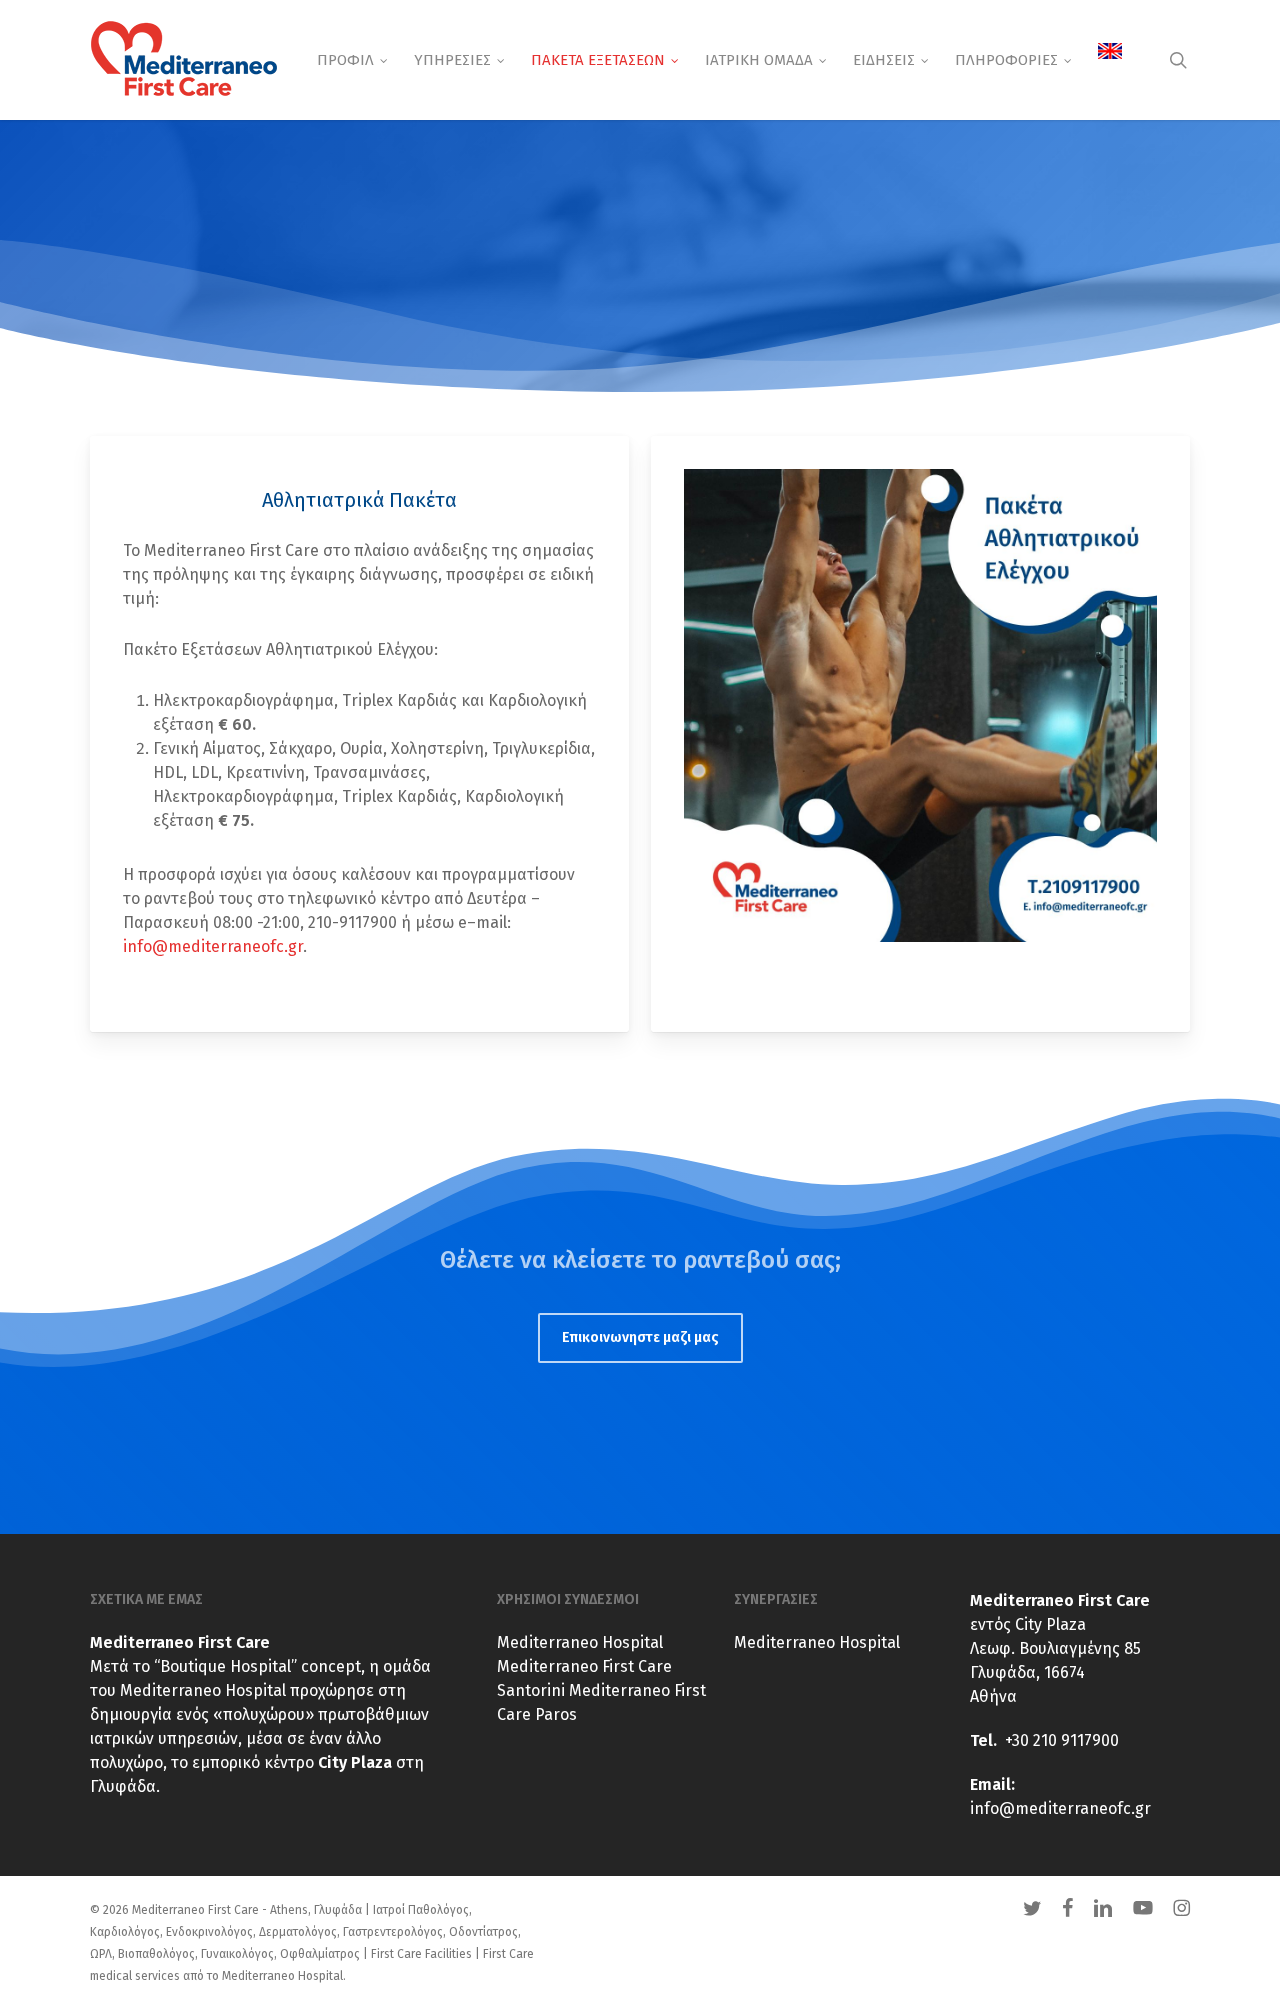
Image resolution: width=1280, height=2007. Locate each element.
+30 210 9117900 (1062, 1740)
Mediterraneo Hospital (580, 1642)
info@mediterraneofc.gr (213, 946)
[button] (640, 1338)
